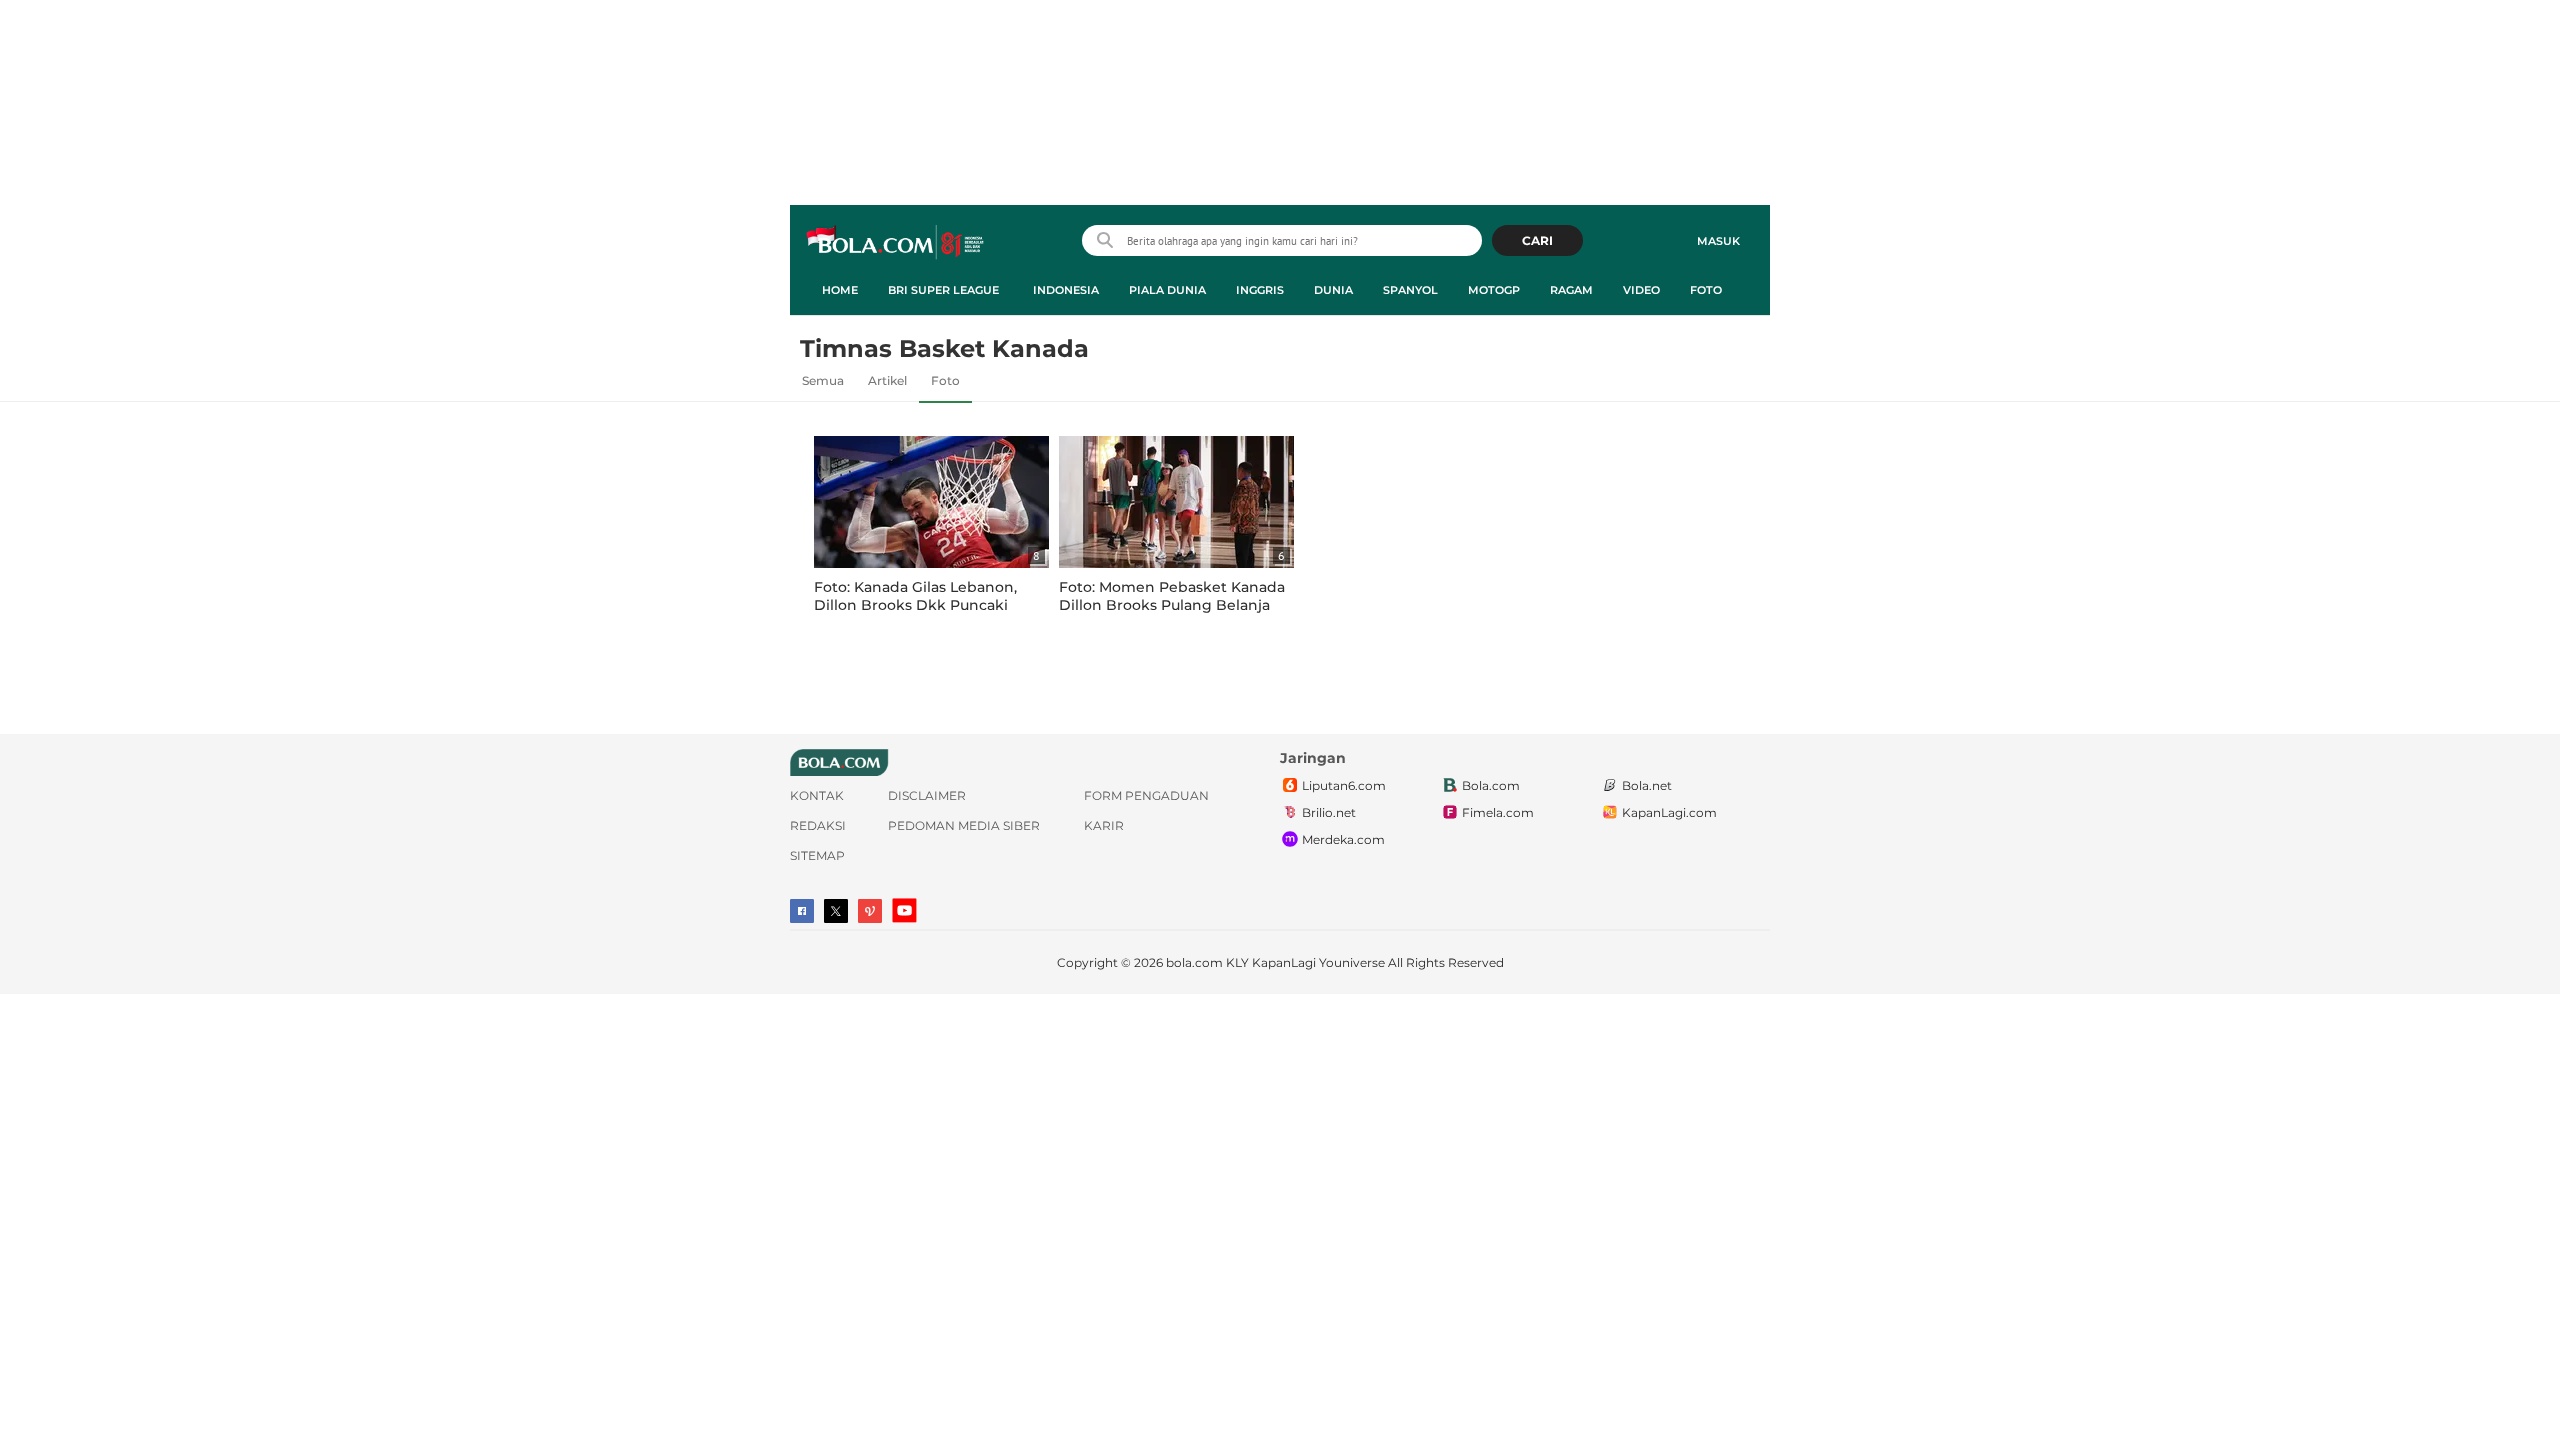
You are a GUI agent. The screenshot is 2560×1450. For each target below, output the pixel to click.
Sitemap (817, 855)
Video (1641, 290)
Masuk (1718, 241)
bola (896, 243)
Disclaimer (927, 795)
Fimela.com (1498, 812)
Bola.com (1491, 785)
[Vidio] (870, 911)
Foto (1706, 290)
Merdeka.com (1343, 839)
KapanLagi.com (1669, 812)
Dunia (1333, 290)
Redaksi (818, 825)
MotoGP (1494, 290)
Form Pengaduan (1146, 795)
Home (840, 290)
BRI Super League (943, 290)
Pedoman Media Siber (964, 825)
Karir (1104, 825)
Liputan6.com (1344, 785)
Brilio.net (1329, 812)
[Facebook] (802, 911)
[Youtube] (904, 910)
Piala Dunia (1167, 290)
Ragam (1571, 290)
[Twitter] (836, 911)
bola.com (1194, 962)
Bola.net (1647, 785)
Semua (823, 380)
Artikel (887, 380)
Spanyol (1410, 290)
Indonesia (1066, 290)
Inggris (1260, 290)
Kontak (817, 795)
